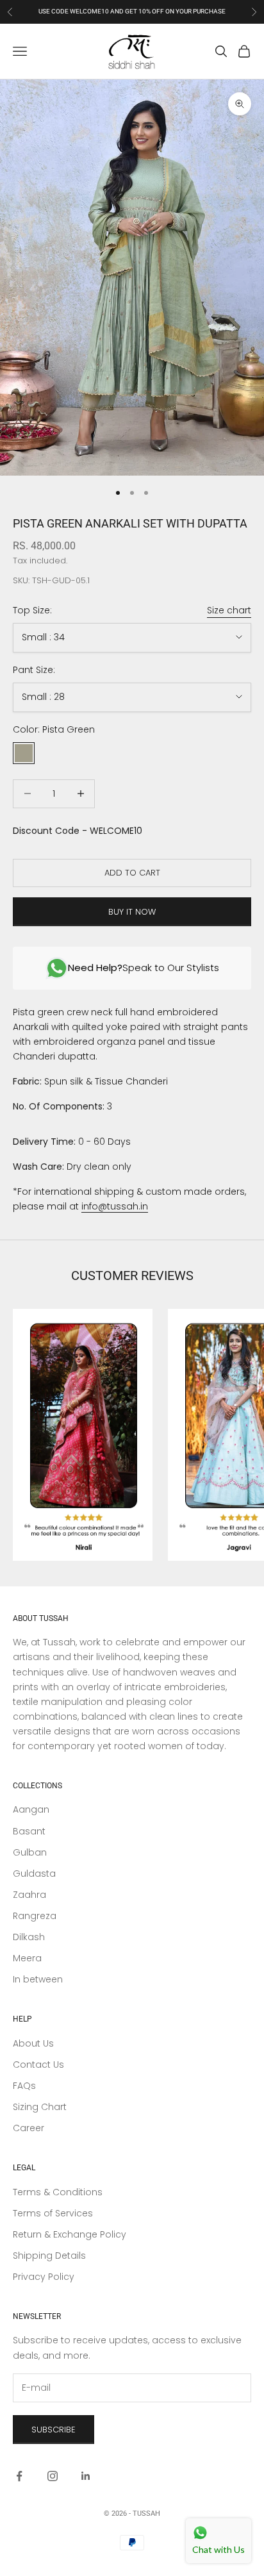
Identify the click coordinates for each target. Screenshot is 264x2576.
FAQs (24, 2086)
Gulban (30, 1852)
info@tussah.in (115, 1206)
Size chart (229, 610)
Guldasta (34, 1874)
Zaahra (29, 1895)
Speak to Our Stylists (144, 968)
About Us (33, 2043)
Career (29, 2128)
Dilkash (29, 1937)
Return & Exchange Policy (70, 2234)
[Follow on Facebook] (19, 2476)
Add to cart (132, 873)
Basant (29, 1831)
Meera (27, 1958)
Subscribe (54, 2430)
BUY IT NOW (132, 912)
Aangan (31, 1809)
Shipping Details (49, 2256)
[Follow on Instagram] (53, 2476)
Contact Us (38, 2065)
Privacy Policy (44, 2277)
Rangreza (35, 1916)
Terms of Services (53, 2213)
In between (38, 1979)
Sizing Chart (40, 2107)
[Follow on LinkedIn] (86, 2476)
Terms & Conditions (58, 2192)
